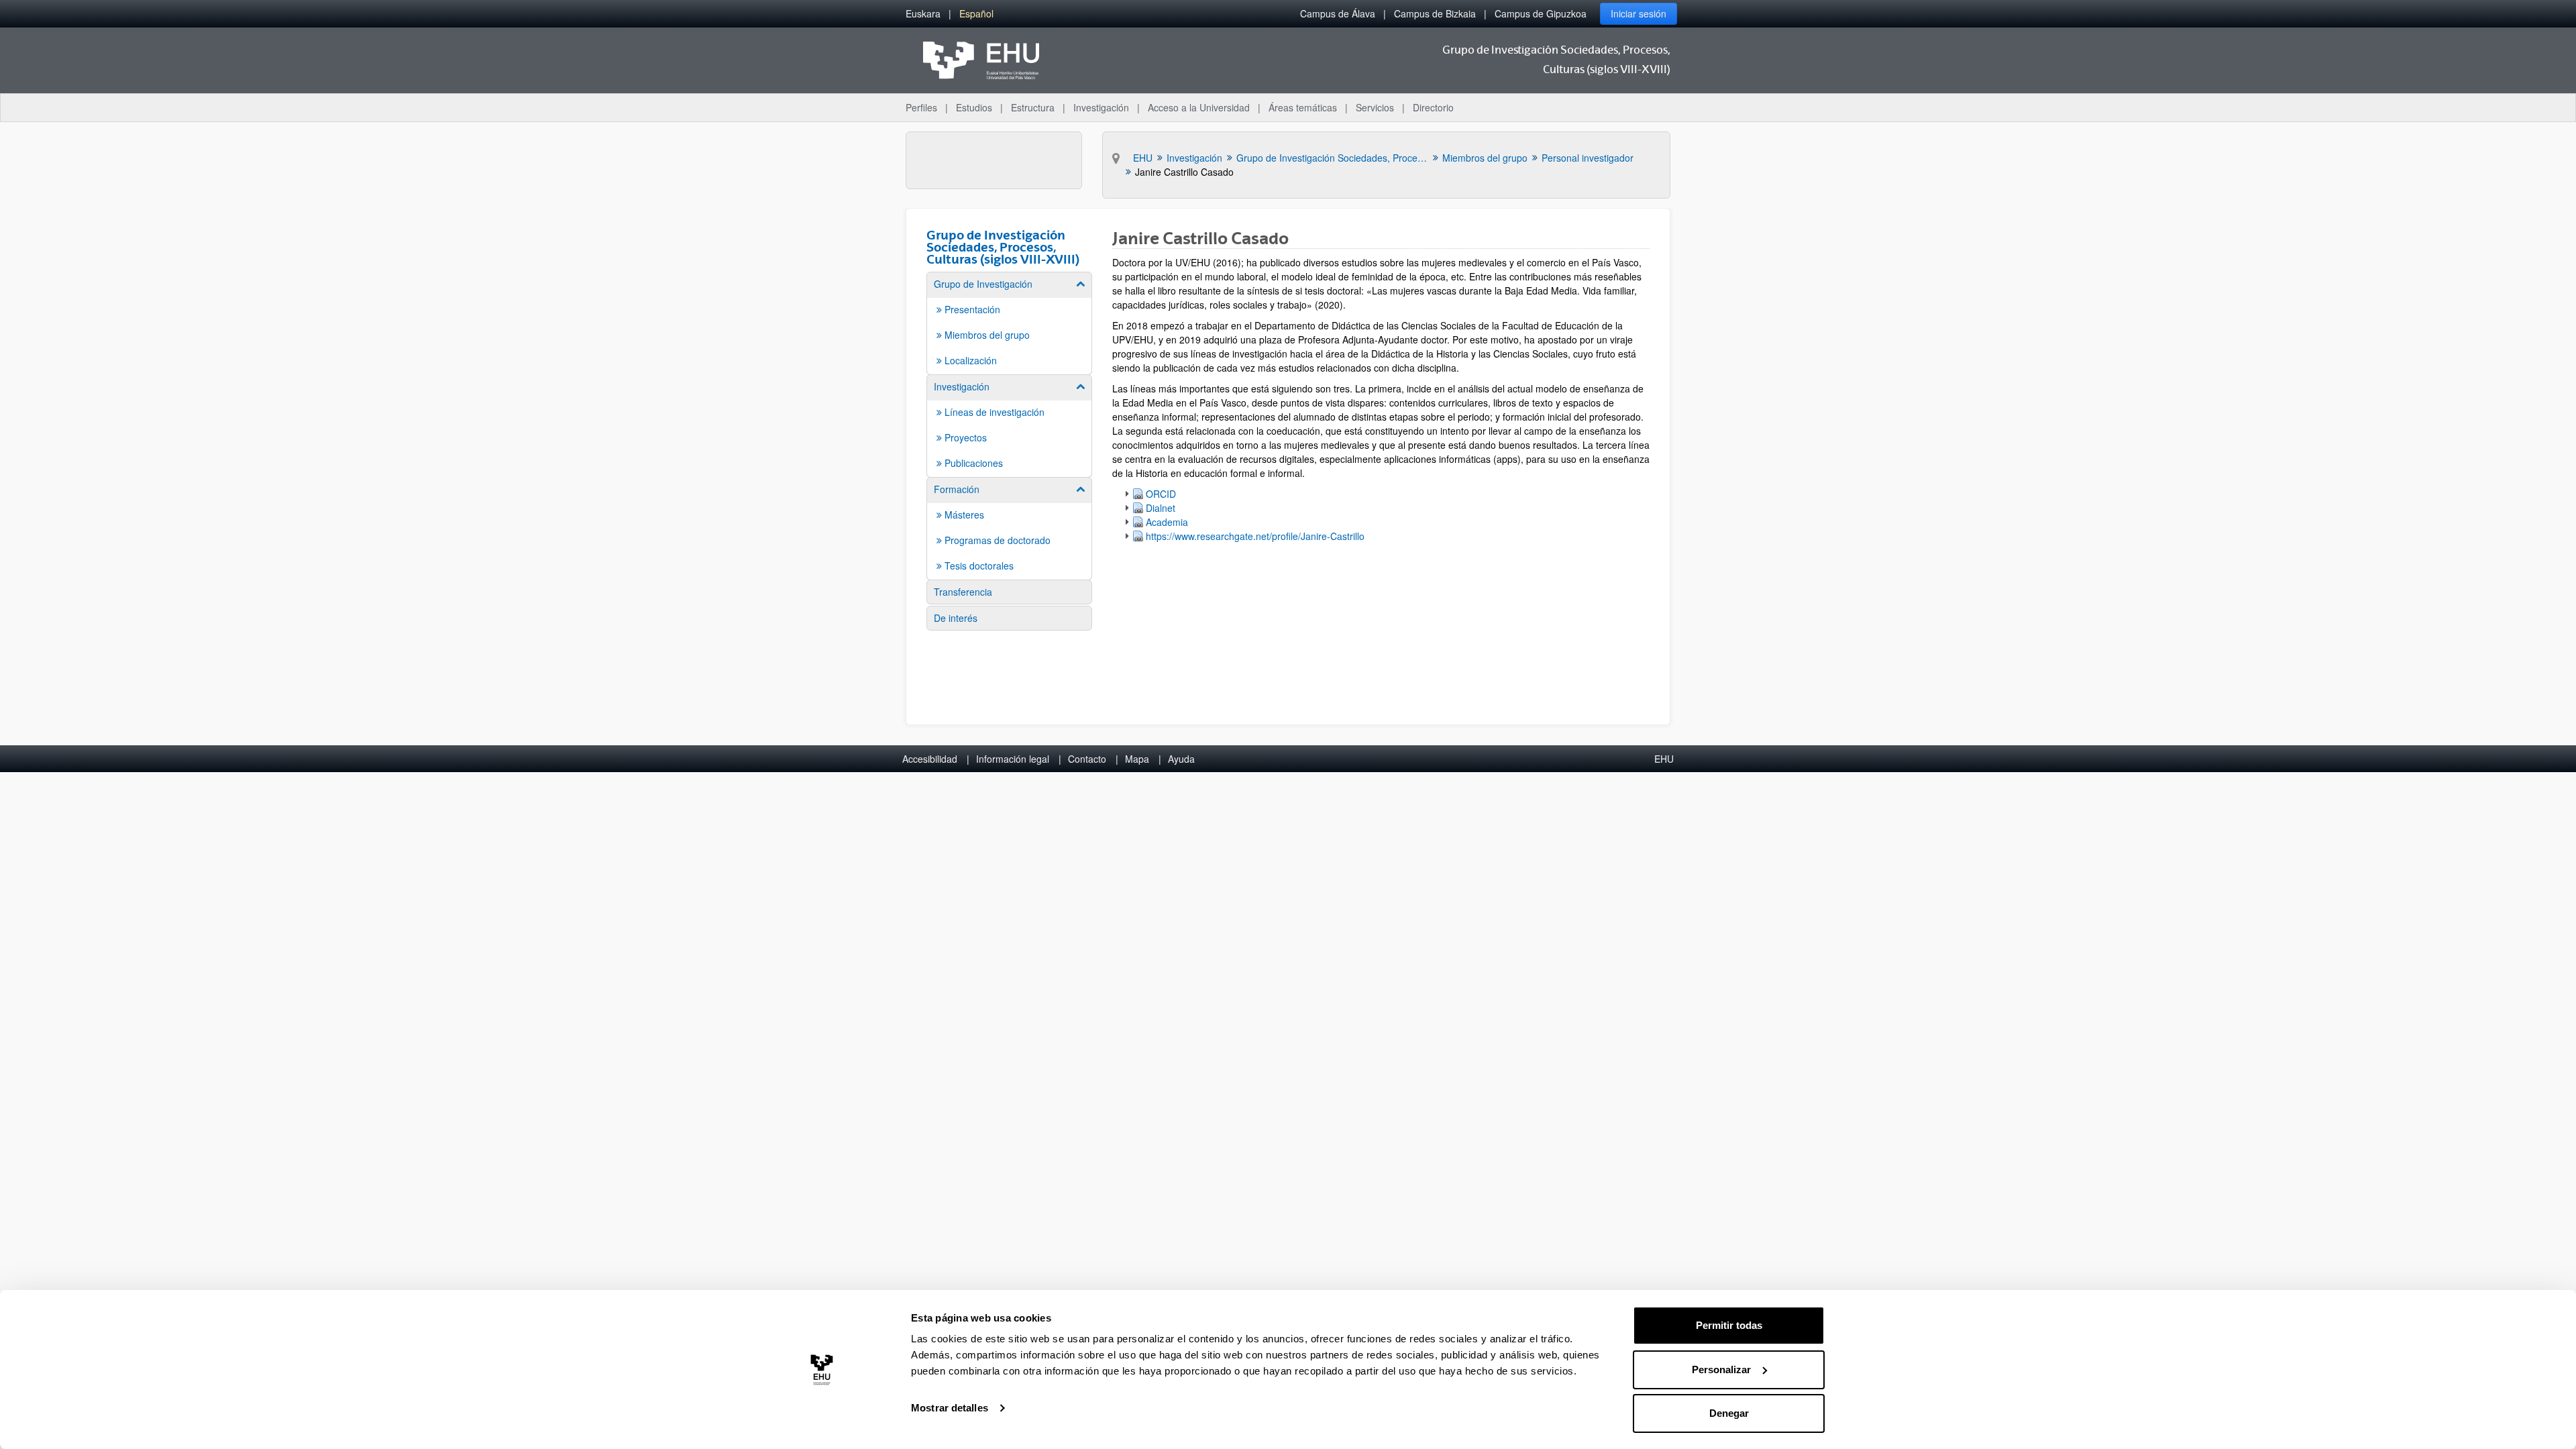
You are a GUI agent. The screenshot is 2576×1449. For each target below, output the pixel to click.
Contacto (1087, 759)
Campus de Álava (1338, 13)
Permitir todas (1729, 1325)
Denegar (1729, 1413)
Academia (1167, 522)
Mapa (1137, 759)
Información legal (1013, 759)
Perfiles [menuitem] (921, 107)
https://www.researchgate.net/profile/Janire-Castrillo (1255, 536)
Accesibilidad (930, 759)
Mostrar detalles (950, 1408)
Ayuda (1181, 759)
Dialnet (1161, 508)
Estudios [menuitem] (974, 107)
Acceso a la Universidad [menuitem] (1199, 107)
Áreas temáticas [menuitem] (1303, 107)
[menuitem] (923, 14)
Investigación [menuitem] (1101, 107)
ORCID (1161, 494)
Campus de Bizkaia (1435, 13)
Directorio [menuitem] (1433, 107)
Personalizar (1721, 1370)
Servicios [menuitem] (1375, 107)
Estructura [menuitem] (1033, 107)
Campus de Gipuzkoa (1541, 13)
